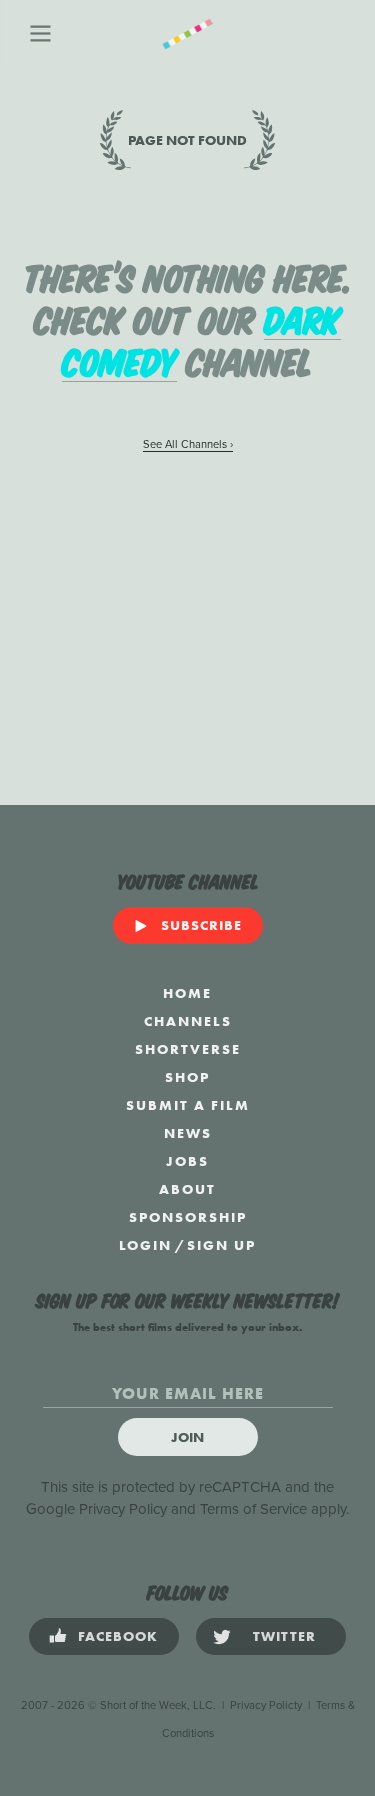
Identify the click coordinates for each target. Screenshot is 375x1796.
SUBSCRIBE (201, 925)
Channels (188, 1021)
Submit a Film (188, 1105)
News (188, 1133)
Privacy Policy (123, 1509)
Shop (187, 1077)
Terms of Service (253, 1509)
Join (187, 1437)
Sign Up (221, 1245)
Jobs (187, 1161)
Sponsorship (188, 1217)
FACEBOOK (118, 1636)
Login (145, 1245)
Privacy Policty (266, 1705)
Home (187, 993)
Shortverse (188, 1049)
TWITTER (284, 1636)
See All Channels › (188, 444)
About (187, 1189)
